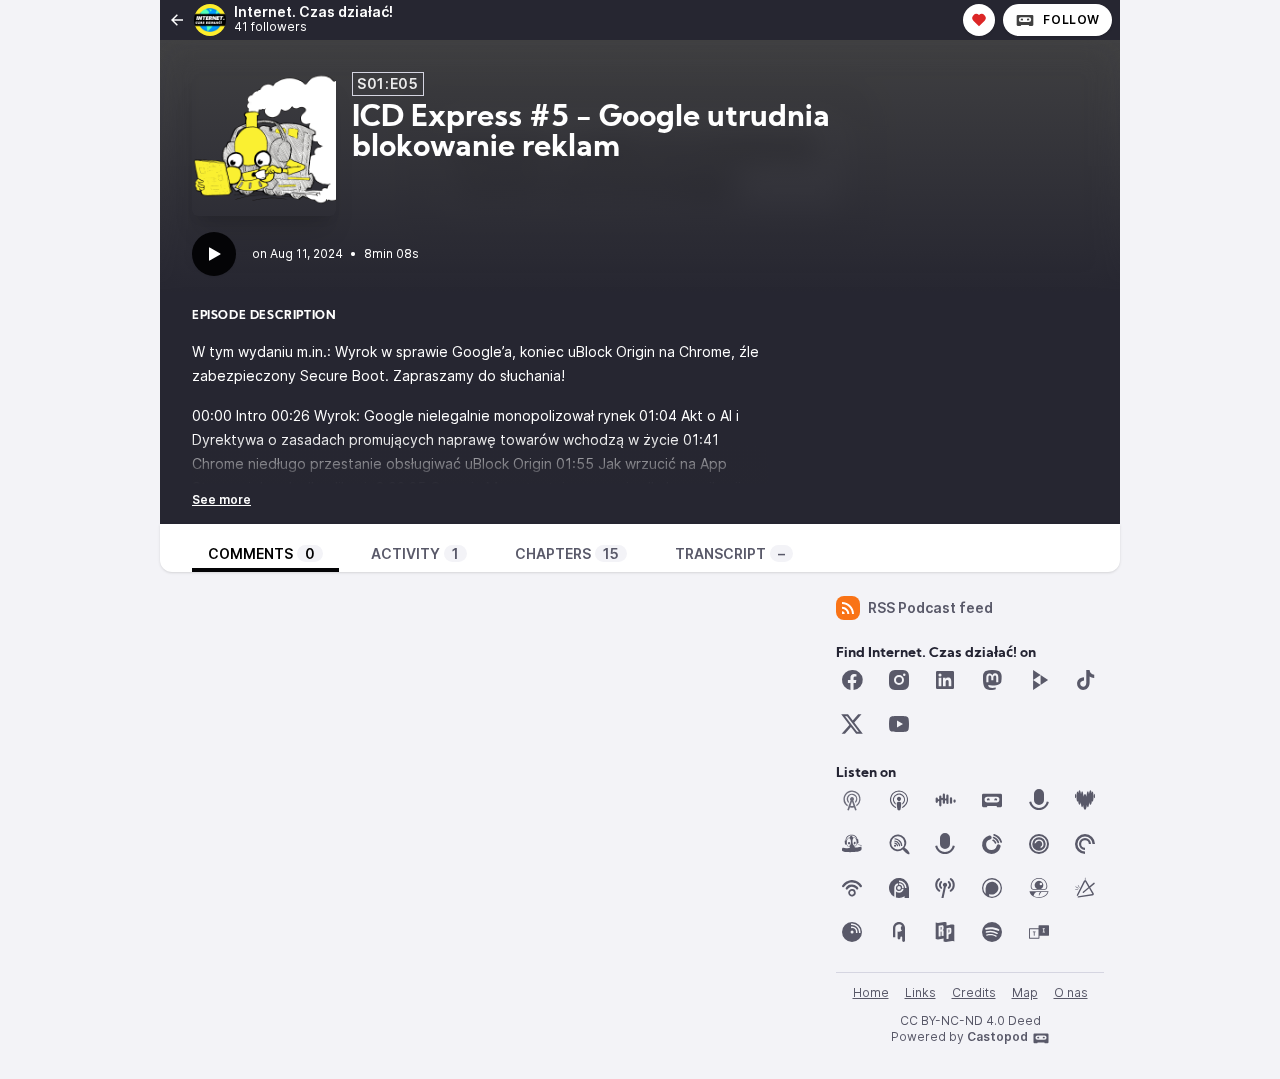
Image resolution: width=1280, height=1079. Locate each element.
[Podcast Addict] (899, 888)
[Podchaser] (992, 888)
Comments (261, 553)
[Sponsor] (979, 20)
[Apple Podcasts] (899, 800)
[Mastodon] (992, 680)
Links (920, 992)
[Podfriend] (1039, 888)
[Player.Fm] (992, 844)
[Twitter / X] (852, 724)
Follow (1071, 19)
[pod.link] (1085, 888)
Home (871, 992)
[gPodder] (852, 844)
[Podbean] (852, 888)
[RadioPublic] (945, 932)
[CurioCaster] (1039, 800)
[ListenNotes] (899, 844)
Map (1025, 992)
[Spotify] (992, 932)
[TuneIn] (1039, 932)
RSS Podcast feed (930, 607)
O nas (1071, 992)
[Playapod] (945, 844)
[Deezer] (1085, 800)
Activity (415, 553)
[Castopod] (992, 800)
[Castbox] (945, 800)
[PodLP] (852, 932)
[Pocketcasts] (1085, 844)
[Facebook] (852, 680)
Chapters (567, 553)
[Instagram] (899, 680)
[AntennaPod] (852, 800)
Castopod (997, 1036)
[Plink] (1039, 844)
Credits (974, 992)
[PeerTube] (1039, 680)
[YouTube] (899, 724)
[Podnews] (899, 932)
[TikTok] (1085, 680)
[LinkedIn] (945, 680)
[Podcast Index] (945, 888)
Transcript (730, 553)
